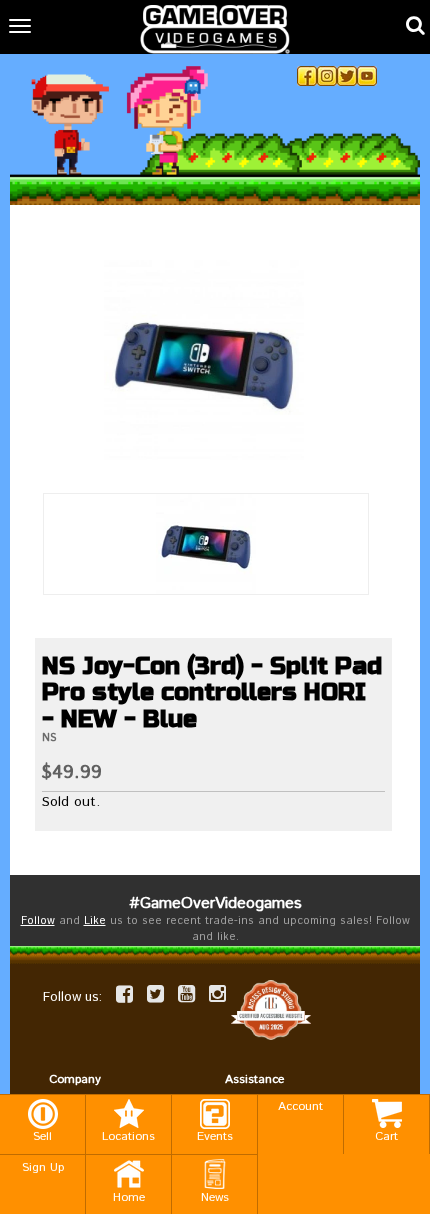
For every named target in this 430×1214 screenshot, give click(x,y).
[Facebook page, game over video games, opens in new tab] (124, 994)
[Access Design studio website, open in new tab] (271, 1009)
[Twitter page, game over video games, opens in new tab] (155, 994)
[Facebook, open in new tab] (307, 76)
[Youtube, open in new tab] (367, 76)
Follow (38, 921)
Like (95, 921)
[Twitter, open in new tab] (347, 76)
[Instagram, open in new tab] (327, 76)
